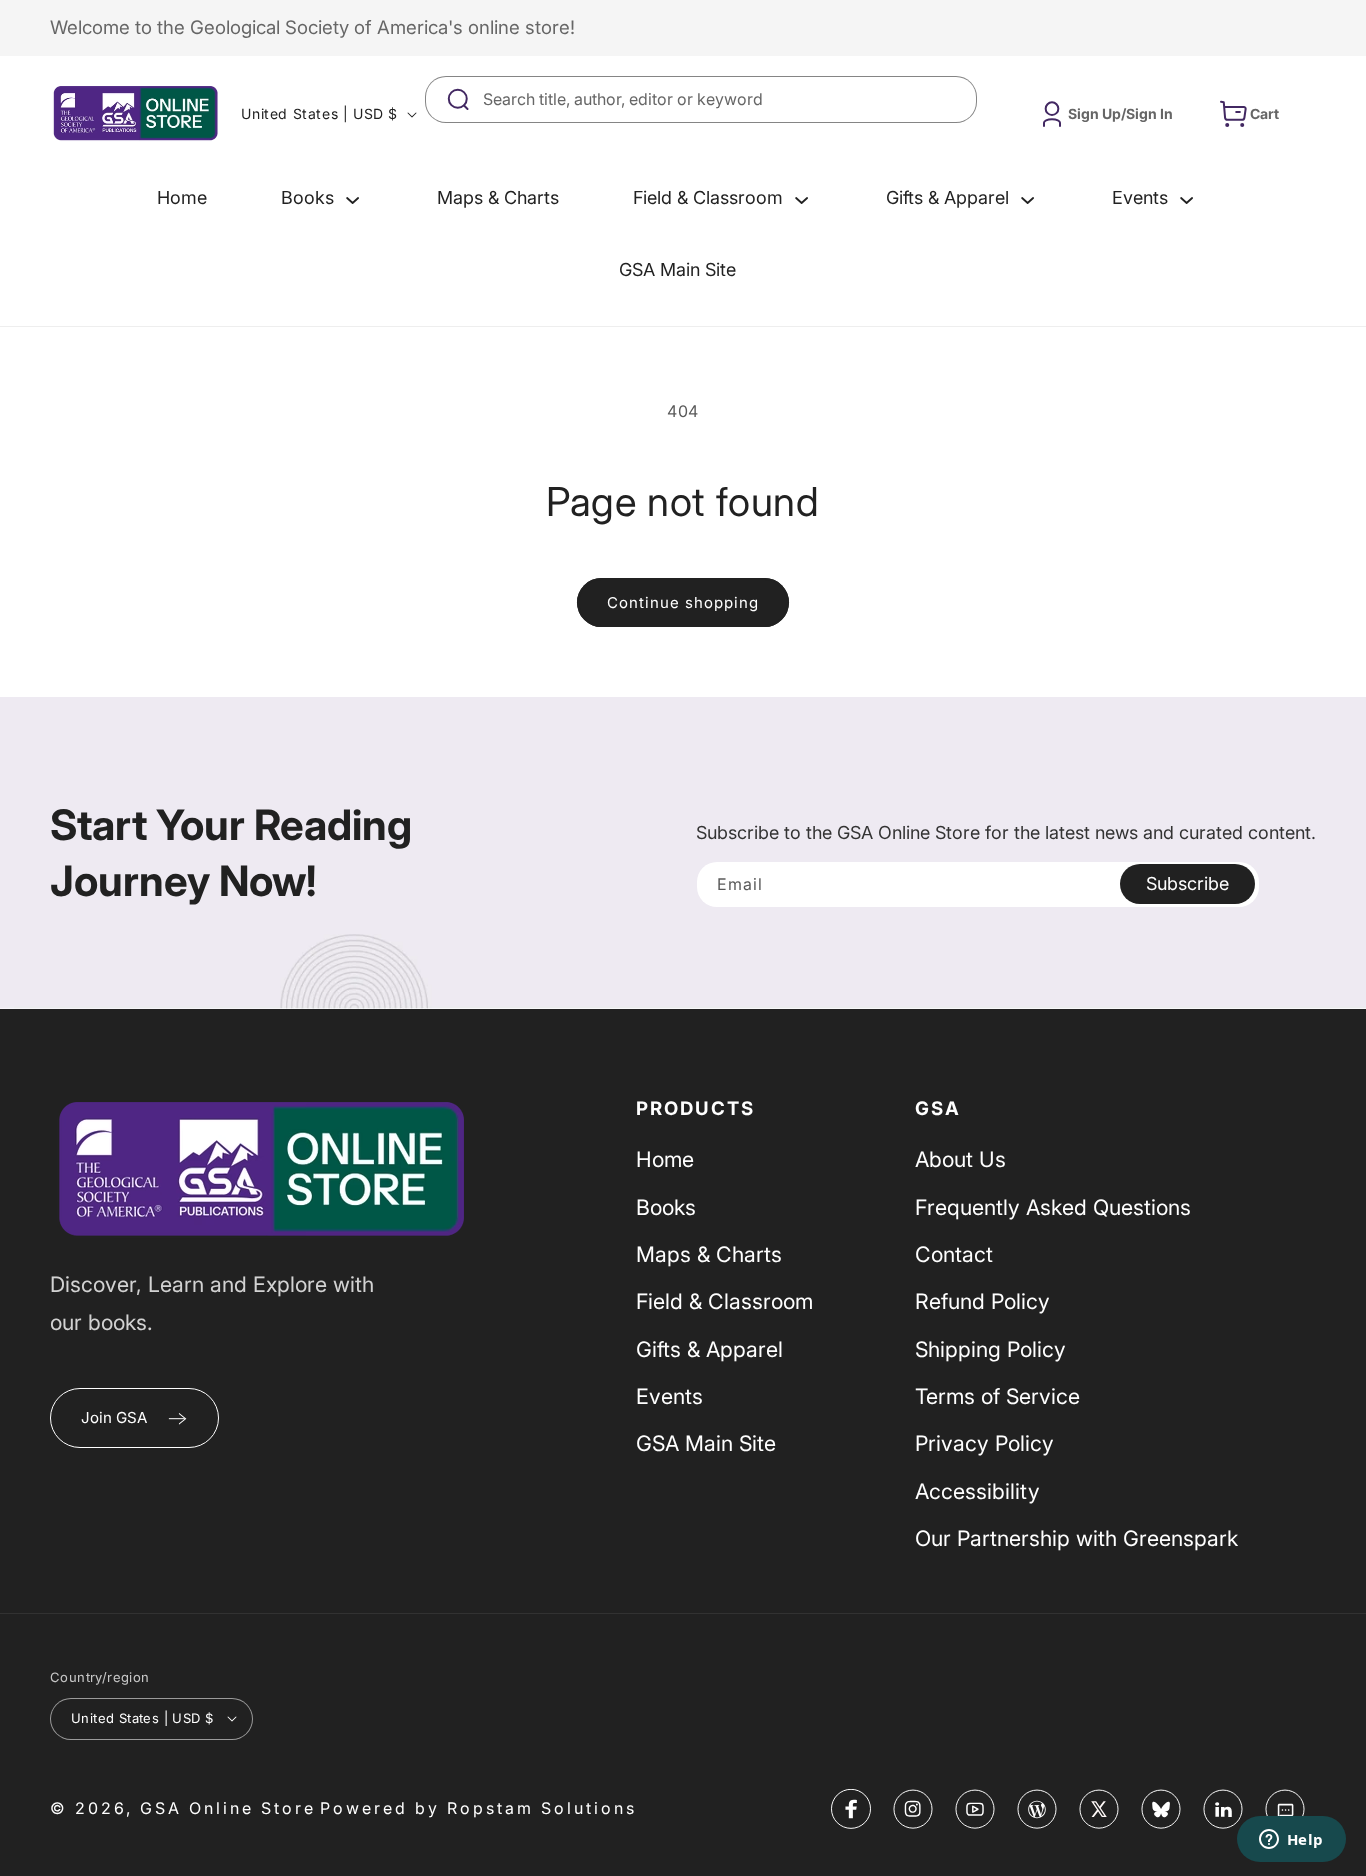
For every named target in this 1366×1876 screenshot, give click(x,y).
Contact (954, 1254)
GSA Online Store (228, 1807)
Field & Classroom (724, 1302)
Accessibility (977, 1491)
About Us (960, 1160)
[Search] (954, 99)
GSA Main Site (706, 1444)
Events (669, 1396)
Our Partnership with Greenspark (1076, 1538)
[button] (322, 198)
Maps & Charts (709, 1254)
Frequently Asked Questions (1053, 1207)
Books (666, 1207)
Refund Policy (982, 1302)
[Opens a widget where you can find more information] (1291, 1841)
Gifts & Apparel (709, 1349)
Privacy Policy (984, 1444)
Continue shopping (683, 602)
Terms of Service (997, 1396)
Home (665, 1160)
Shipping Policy (990, 1349)
